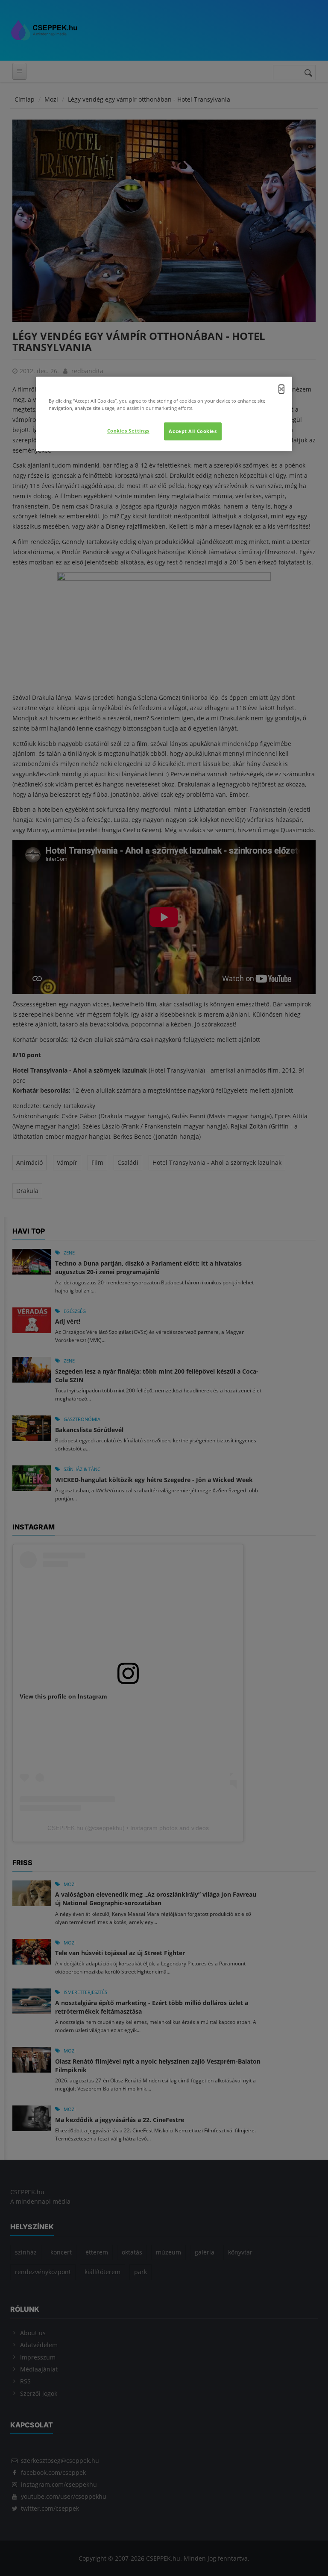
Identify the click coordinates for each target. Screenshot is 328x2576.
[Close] (281, 389)
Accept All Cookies (193, 431)
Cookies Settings (128, 431)
